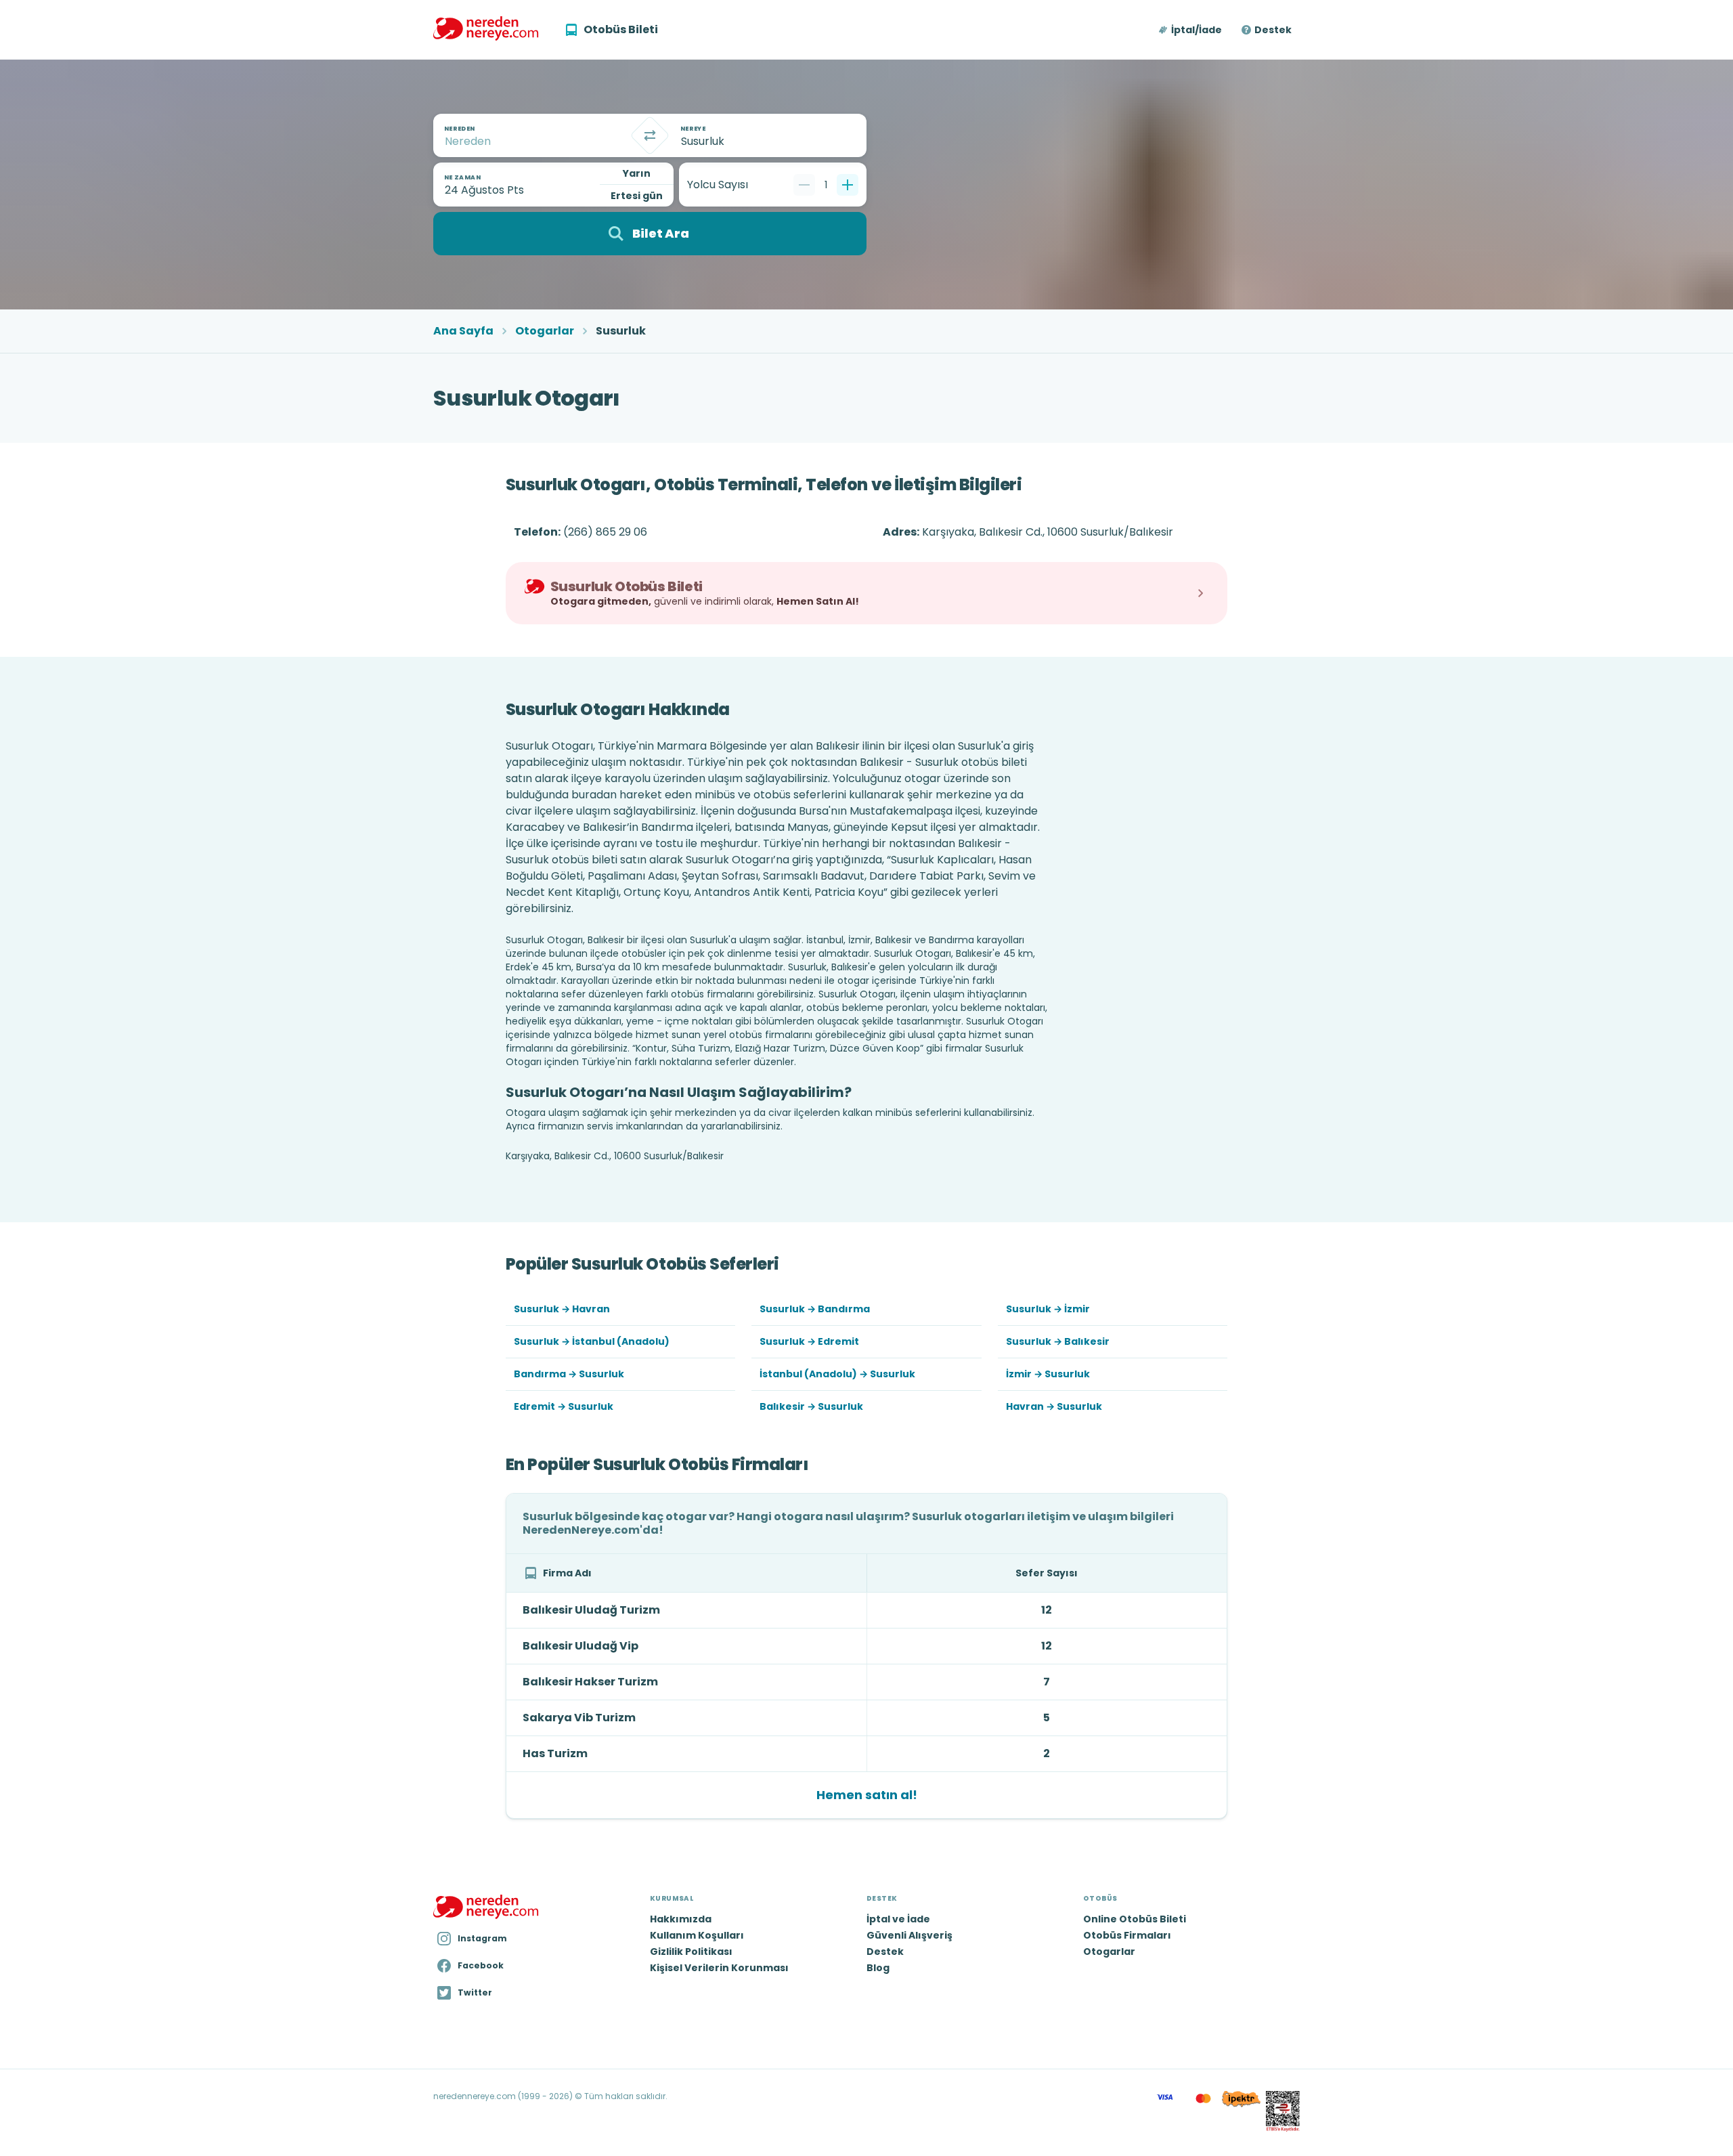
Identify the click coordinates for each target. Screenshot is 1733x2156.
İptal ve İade (898, 1919)
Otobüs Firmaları (1127, 1935)
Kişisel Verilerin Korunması (719, 1968)
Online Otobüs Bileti (1135, 1919)
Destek (1273, 30)
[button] (1191, 30)
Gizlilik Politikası (691, 1952)
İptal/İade (1197, 30)
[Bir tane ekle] (848, 185)
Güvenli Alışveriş (909, 1935)
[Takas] (650, 135)
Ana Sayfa (463, 331)
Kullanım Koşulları (697, 1935)
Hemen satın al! (867, 1795)
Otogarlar (545, 331)
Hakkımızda (681, 1919)
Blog (878, 1968)
